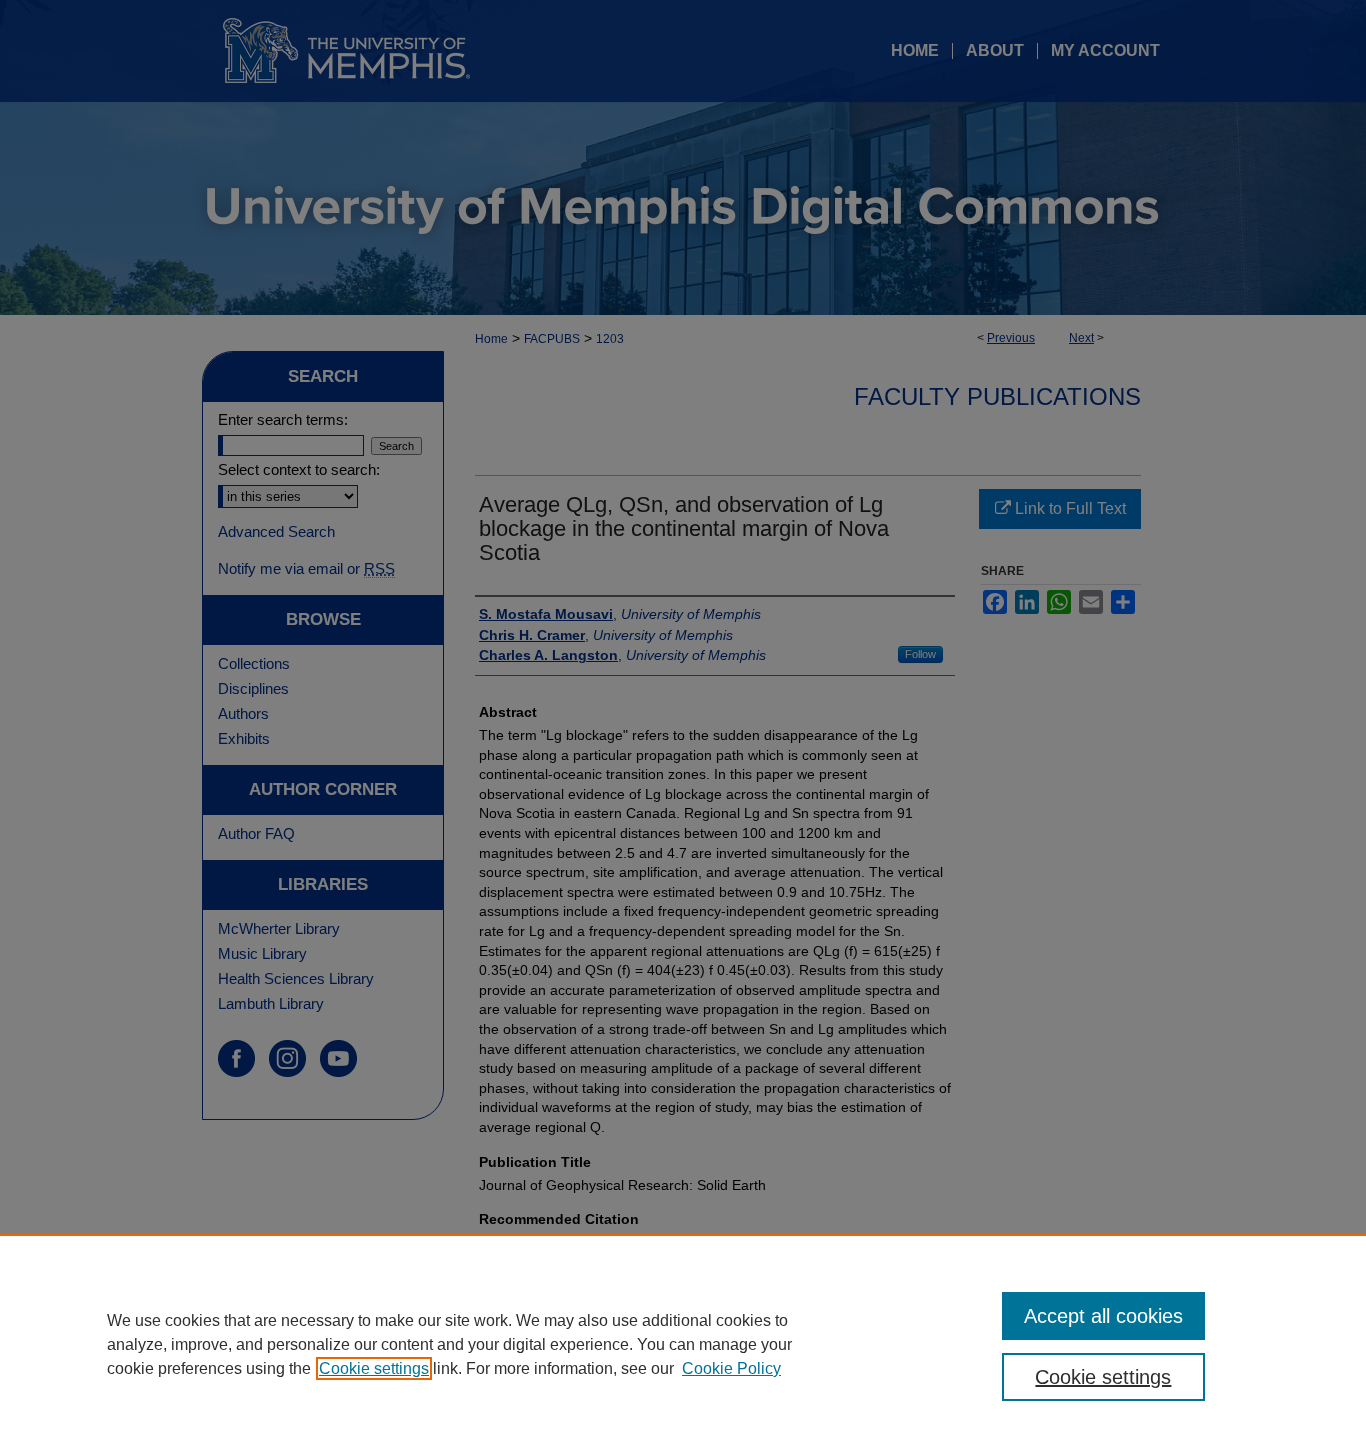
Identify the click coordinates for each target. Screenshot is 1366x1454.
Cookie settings (374, 1368)
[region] (683, 1344)
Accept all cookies (1103, 1316)
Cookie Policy (731, 1368)
